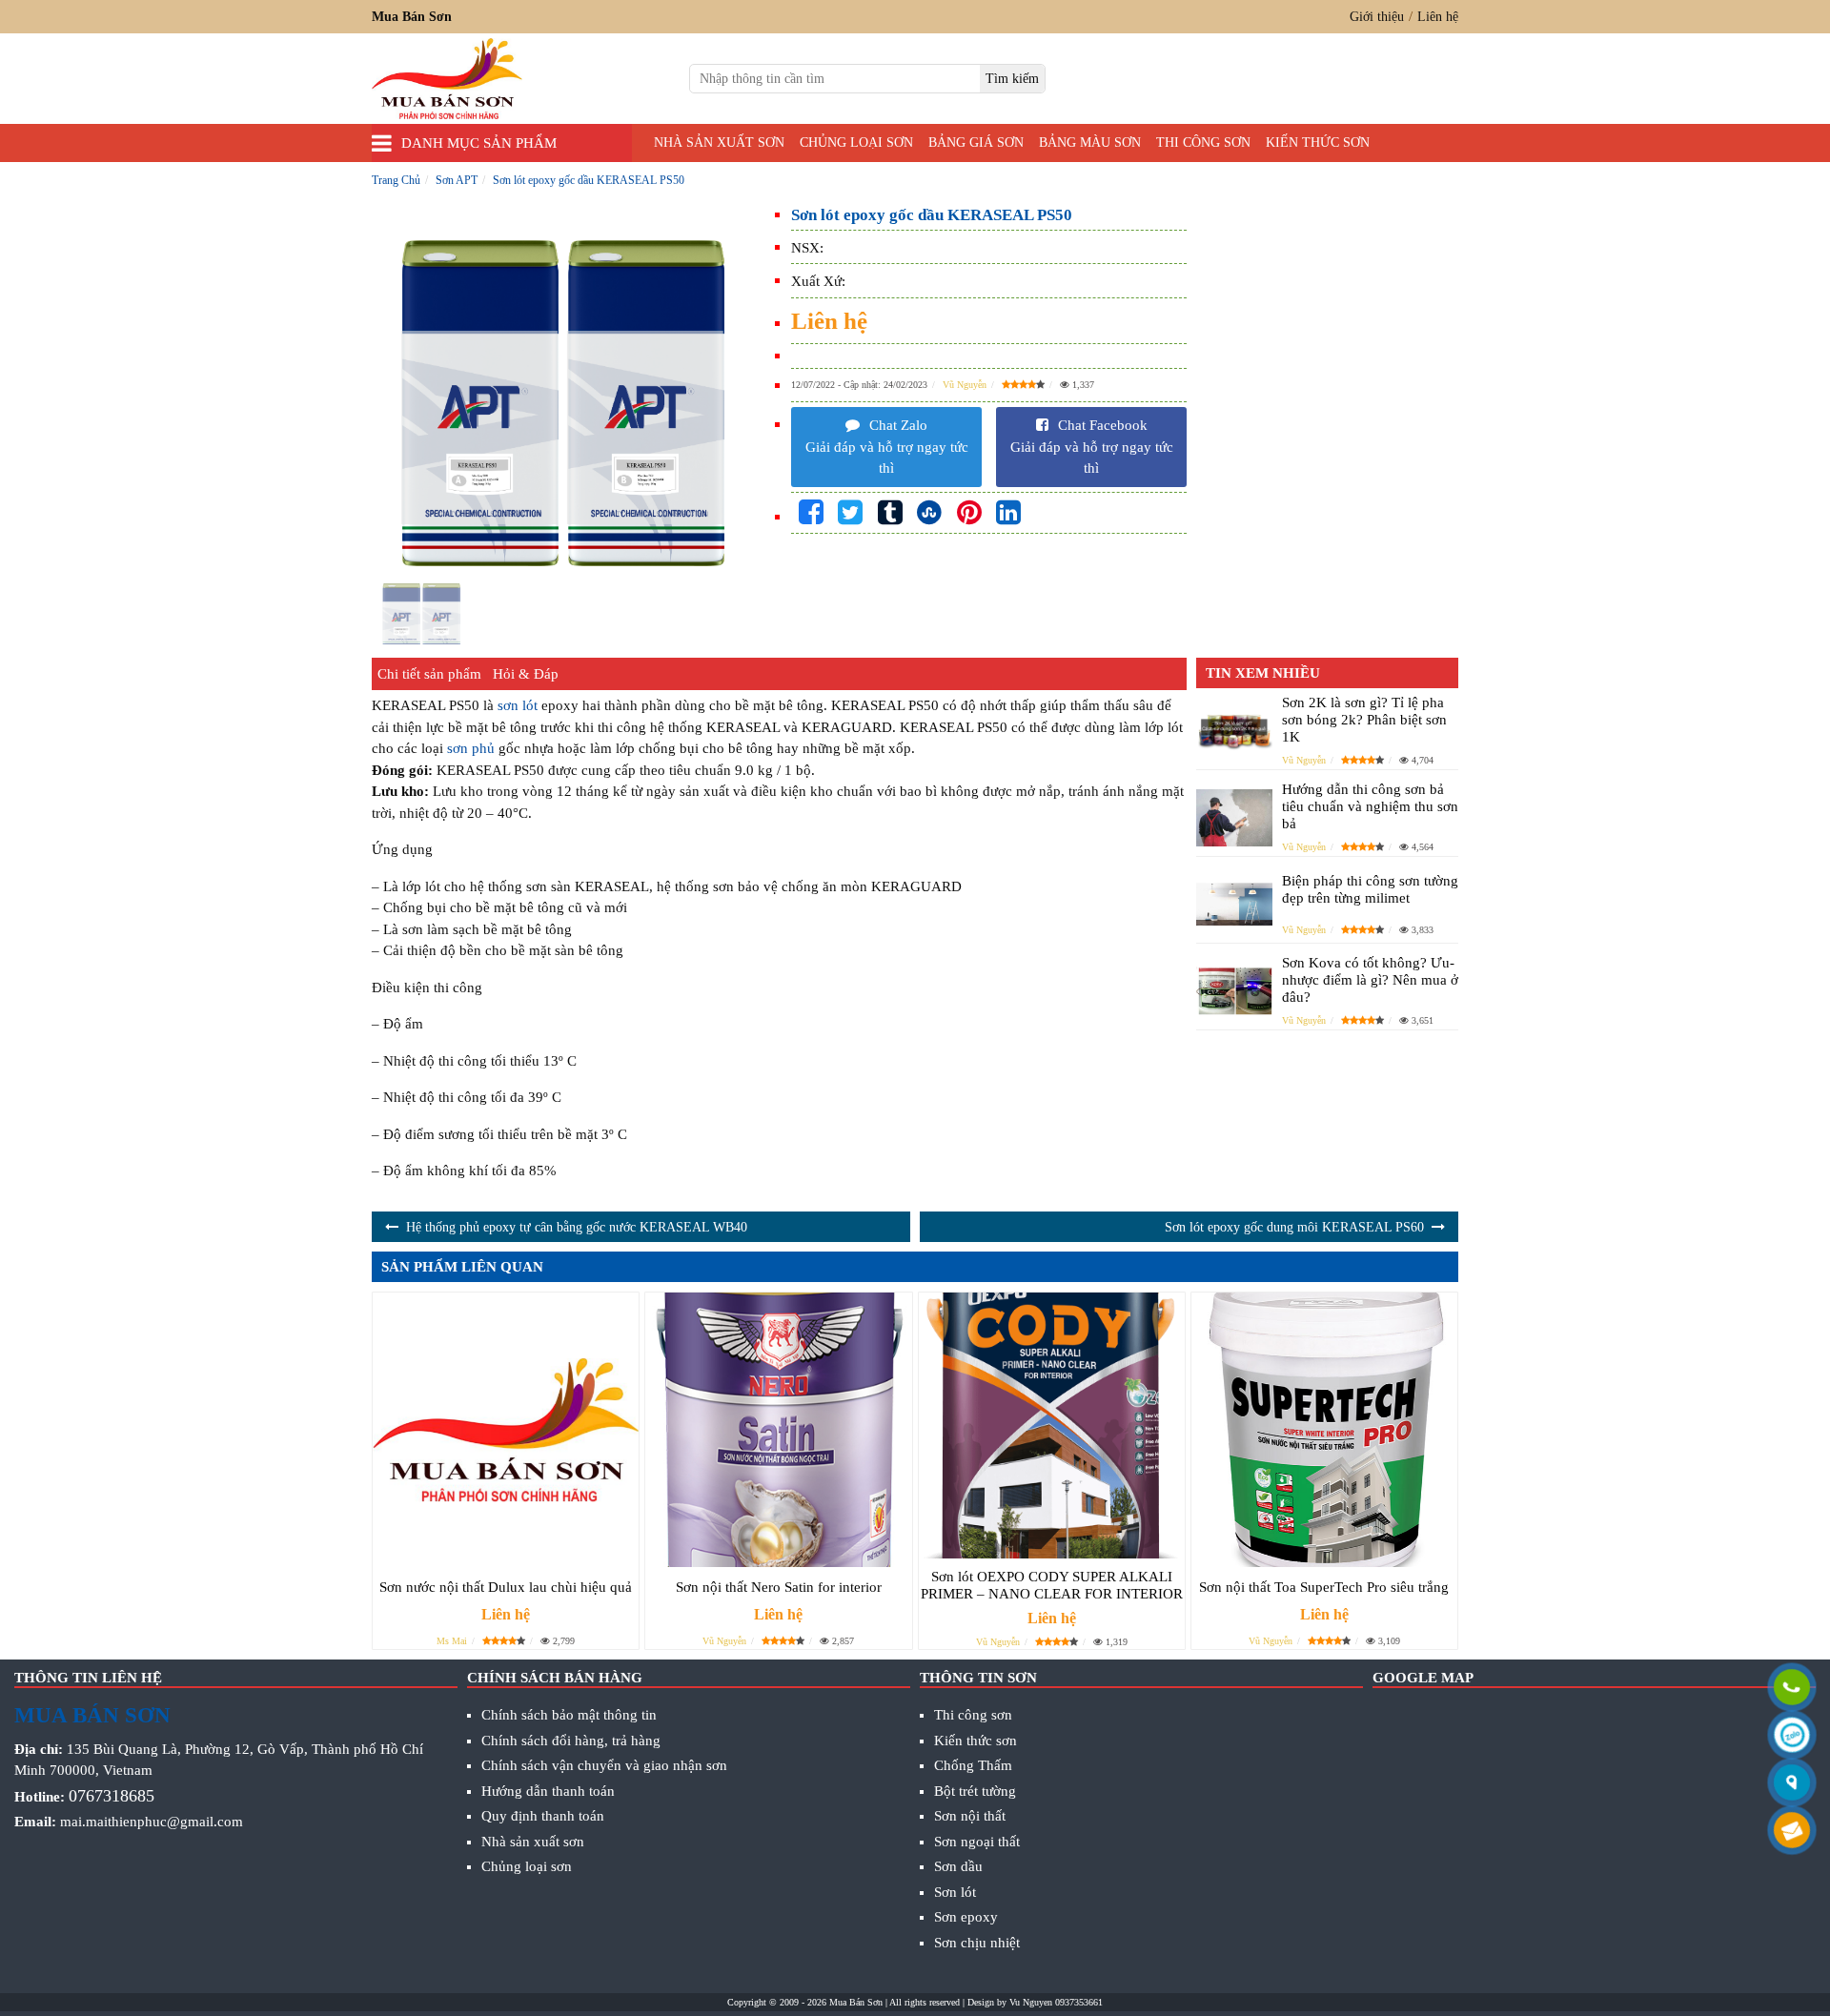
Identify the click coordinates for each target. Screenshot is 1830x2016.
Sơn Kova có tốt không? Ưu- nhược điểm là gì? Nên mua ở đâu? (1370, 980)
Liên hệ (1438, 17)
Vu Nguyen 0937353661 (1056, 2002)
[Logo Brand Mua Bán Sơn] (447, 79)
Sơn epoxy (966, 1917)
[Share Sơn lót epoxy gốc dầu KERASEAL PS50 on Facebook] (811, 513)
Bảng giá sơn (976, 143)
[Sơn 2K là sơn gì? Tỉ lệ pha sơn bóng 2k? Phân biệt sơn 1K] (1234, 731)
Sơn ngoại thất (977, 1842)
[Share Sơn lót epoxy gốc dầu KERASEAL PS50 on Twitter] (850, 513)
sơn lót (518, 705)
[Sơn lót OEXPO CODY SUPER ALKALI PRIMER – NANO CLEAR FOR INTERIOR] (1052, 1426)
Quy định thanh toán (543, 1816)
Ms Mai (452, 1641)
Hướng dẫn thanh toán (548, 1791)
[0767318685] (1792, 1689)
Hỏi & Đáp (526, 674)
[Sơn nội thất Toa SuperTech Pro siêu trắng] (1324, 1430)
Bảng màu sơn (1090, 143)
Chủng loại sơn (856, 143)
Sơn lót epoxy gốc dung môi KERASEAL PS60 (1294, 1227)
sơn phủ (471, 748)
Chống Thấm (973, 1765)
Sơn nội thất (970, 1816)
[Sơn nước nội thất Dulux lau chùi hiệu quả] (506, 1430)
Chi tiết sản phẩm (429, 674)
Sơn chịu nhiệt (977, 1943)
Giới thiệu (1377, 17)
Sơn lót (955, 1892)
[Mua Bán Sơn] (1792, 1784)
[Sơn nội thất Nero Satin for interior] (778, 1430)
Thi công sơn (1203, 143)
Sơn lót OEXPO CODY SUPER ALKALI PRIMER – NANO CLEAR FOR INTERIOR (1052, 1585)
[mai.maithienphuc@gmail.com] (1792, 1832)
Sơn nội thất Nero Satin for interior (779, 1587)
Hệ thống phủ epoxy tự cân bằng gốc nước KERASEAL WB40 (577, 1227)
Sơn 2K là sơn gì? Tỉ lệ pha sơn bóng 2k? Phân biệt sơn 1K (1364, 720)
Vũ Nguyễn (965, 385)
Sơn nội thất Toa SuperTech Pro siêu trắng (1324, 1587)
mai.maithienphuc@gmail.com (152, 1822)
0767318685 (112, 1796)
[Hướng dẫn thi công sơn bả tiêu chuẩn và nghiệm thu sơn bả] (1234, 818)
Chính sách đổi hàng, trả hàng (571, 1741)
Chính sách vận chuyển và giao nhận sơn (604, 1765)
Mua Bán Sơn (856, 2002)
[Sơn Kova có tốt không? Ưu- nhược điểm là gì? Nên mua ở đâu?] (1234, 991)
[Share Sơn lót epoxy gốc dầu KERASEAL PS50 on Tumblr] (890, 513)
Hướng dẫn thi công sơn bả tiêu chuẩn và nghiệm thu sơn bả (1370, 806)
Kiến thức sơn (1318, 143)
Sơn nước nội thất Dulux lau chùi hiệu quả (506, 1587)
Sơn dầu (958, 1866)
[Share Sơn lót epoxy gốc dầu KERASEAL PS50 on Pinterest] (969, 513)
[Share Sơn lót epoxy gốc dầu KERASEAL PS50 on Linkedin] (1008, 513)
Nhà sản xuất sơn (719, 143)
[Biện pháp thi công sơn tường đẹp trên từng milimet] (1234, 905)
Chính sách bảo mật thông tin (569, 1715)
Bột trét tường (975, 1791)
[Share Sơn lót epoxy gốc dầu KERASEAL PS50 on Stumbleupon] (929, 513)
